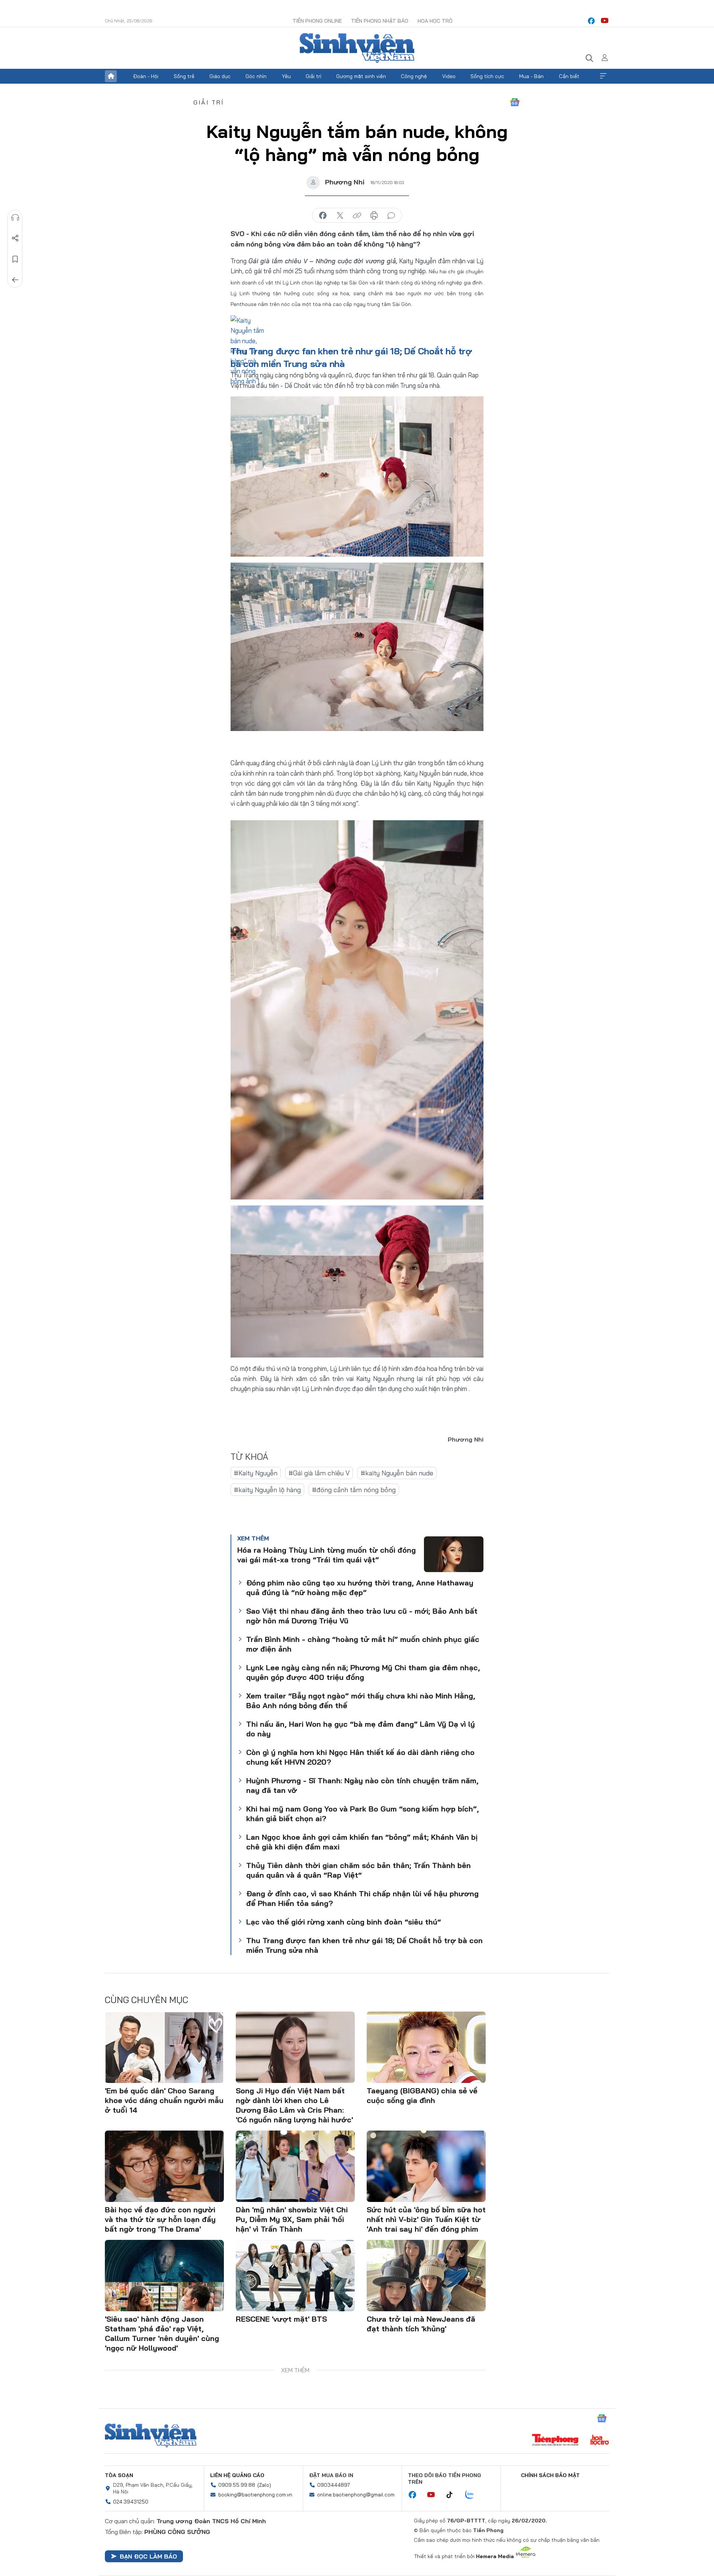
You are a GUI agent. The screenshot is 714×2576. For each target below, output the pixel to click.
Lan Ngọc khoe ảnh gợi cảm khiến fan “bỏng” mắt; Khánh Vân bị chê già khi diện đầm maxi (362, 1842)
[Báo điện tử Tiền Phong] (555, 2441)
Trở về (15, 280)
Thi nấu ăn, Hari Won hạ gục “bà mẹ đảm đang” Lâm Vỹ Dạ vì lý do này (361, 1729)
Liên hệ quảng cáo (237, 2475)
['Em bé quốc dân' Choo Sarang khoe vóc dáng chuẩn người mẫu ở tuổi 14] (164, 2047)
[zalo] (473, 2495)
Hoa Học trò (435, 21)
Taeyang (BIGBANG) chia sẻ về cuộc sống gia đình (422, 2095)
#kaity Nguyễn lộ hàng (267, 1490)
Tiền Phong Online (317, 21)
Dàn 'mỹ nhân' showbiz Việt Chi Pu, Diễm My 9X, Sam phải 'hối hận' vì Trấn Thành (292, 2219)
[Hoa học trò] (600, 2441)
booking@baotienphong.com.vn (255, 2495)
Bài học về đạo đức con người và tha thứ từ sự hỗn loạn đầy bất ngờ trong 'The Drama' (160, 2219)
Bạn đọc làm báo (148, 2556)
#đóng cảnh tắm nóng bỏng (354, 1490)
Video (449, 76)
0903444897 (334, 2485)
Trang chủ (111, 76)
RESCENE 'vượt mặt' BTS (281, 2319)
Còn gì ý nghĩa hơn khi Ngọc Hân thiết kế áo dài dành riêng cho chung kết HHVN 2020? (360, 1757)
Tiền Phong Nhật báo (380, 21)
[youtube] (605, 21)
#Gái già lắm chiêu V (319, 1473)
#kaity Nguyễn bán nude (397, 1473)
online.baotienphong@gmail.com (356, 2495)
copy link (357, 216)
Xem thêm (603, 76)
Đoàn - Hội (146, 76)
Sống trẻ (184, 76)
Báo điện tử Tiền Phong (357, 48)
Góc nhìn (256, 76)
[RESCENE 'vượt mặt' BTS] (295, 2276)
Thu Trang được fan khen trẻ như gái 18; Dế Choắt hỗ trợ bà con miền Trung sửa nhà (364, 1945)
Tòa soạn (119, 2475)
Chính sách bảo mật (550, 2475)
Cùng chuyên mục (147, 2000)
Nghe (15, 218)
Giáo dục (220, 76)
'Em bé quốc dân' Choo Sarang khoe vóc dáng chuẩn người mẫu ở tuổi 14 (164, 2100)
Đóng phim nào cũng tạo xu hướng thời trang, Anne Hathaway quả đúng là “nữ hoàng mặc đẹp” (360, 1588)
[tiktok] (453, 2495)
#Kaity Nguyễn (256, 1473)
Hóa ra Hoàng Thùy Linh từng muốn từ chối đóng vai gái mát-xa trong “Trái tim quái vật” (327, 1555)
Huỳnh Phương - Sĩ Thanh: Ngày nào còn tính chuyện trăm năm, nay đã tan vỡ (362, 1785)
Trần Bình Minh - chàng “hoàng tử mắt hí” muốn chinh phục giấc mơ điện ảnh (363, 1644)
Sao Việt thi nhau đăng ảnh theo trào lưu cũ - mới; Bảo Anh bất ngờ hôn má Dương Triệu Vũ (362, 1616)
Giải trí (313, 76)
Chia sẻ (15, 238)
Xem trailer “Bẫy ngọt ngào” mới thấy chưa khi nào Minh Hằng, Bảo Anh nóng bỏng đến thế (361, 1701)
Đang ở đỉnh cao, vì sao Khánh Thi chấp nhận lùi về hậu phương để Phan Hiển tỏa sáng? (362, 1898)
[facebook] (591, 21)
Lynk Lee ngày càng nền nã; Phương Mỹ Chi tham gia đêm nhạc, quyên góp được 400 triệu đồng (363, 1672)
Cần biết (569, 76)
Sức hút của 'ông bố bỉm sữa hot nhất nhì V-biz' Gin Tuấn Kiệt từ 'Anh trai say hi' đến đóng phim (426, 2219)
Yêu (286, 76)
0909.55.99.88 (237, 2485)
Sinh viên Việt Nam (151, 2435)
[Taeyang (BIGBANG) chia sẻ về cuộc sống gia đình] (426, 2047)
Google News (515, 102)
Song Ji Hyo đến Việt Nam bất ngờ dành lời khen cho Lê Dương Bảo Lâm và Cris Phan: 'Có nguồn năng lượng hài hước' (294, 2105)
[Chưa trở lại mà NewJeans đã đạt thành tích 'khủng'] (426, 2276)
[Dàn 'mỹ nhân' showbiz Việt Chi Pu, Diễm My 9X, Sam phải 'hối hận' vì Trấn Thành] (295, 2166)
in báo (374, 216)
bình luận (391, 216)
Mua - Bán (531, 76)
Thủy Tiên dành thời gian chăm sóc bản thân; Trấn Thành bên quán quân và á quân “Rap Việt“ (358, 1870)
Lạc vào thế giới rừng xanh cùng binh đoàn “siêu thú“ (344, 1922)
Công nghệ (414, 76)
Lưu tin (15, 259)
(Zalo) (264, 2485)
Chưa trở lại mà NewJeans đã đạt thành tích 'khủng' (421, 2324)
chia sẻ (323, 216)
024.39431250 (131, 2502)
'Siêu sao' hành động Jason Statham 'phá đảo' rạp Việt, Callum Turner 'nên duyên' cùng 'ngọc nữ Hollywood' (162, 2333)
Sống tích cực (487, 76)
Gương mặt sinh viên (361, 76)
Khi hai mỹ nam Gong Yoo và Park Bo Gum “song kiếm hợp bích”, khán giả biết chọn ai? (363, 1814)
